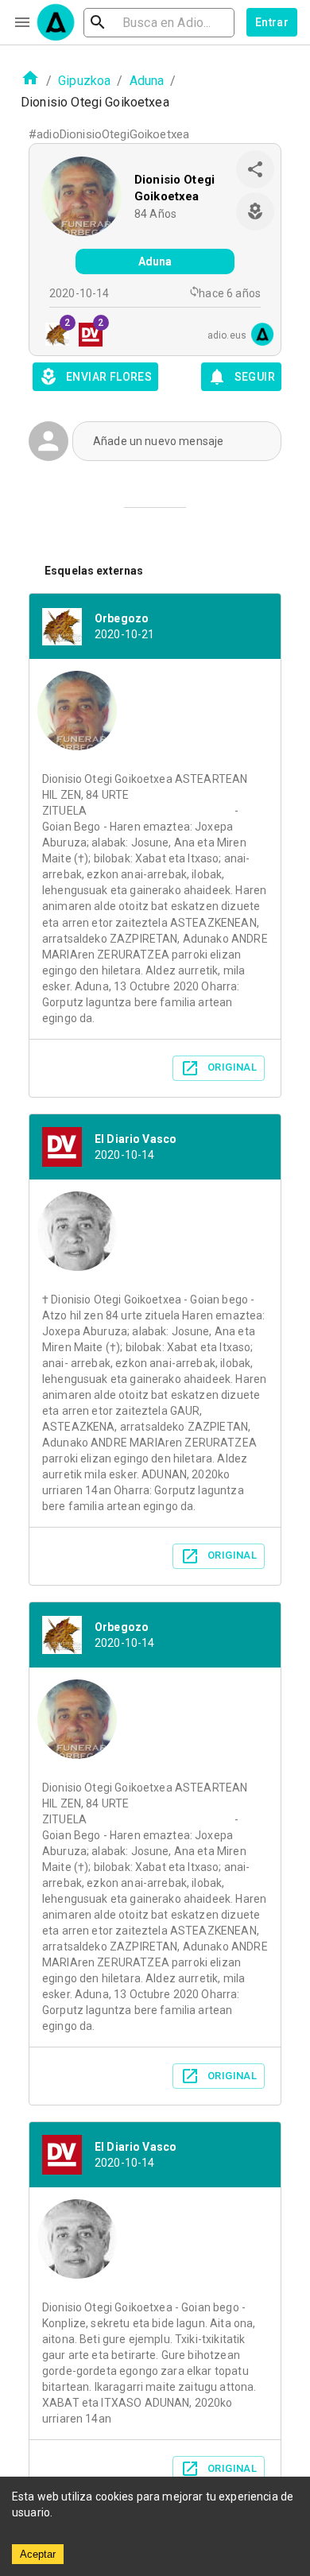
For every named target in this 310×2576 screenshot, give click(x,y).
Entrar (272, 22)
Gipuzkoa (84, 81)
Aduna (147, 81)
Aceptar (38, 2554)
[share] (255, 169)
